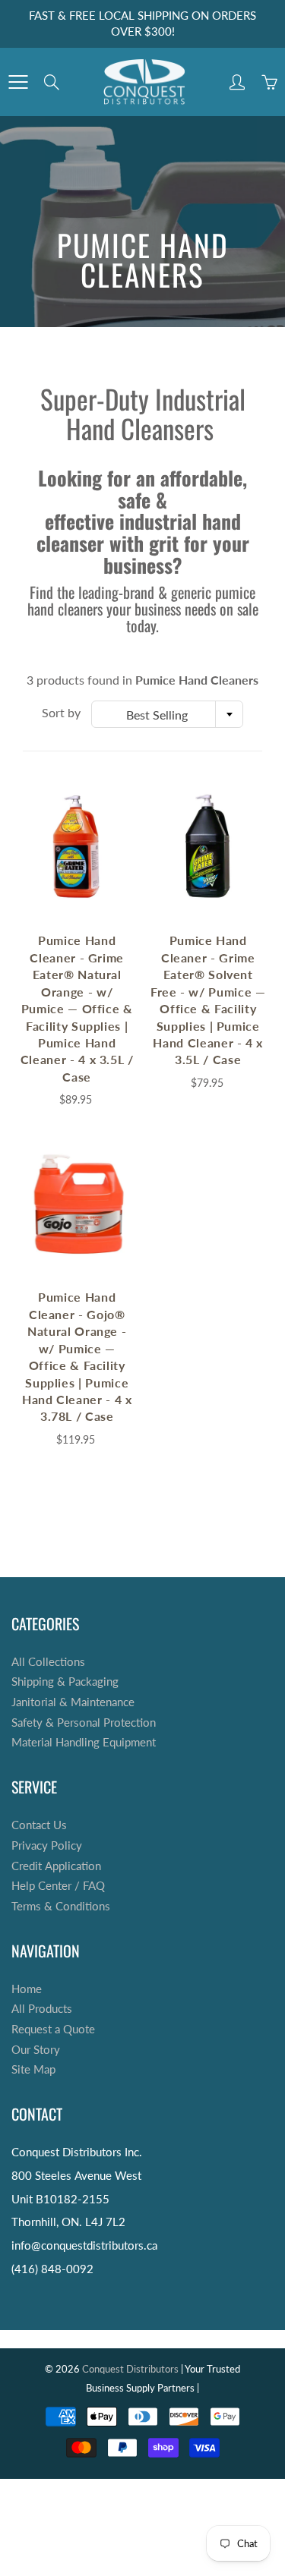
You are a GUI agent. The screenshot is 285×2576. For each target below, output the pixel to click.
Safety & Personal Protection (84, 1723)
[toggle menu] (18, 82)
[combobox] (167, 714)
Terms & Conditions (61, 1906)
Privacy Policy (47, 1845)
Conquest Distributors (130, 2369)
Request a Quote (53, 2029)
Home (27, 1989)
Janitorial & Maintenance (73, 1702)
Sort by (61, 712)
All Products (42, 2009)
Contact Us (39, 1825)
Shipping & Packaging (65, 1682)
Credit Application (56, 1866)
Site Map (33, 2069)
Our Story (36, 2050)
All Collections (48, 1662)
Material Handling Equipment (84, 1742)
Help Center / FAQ (58, 1886)
